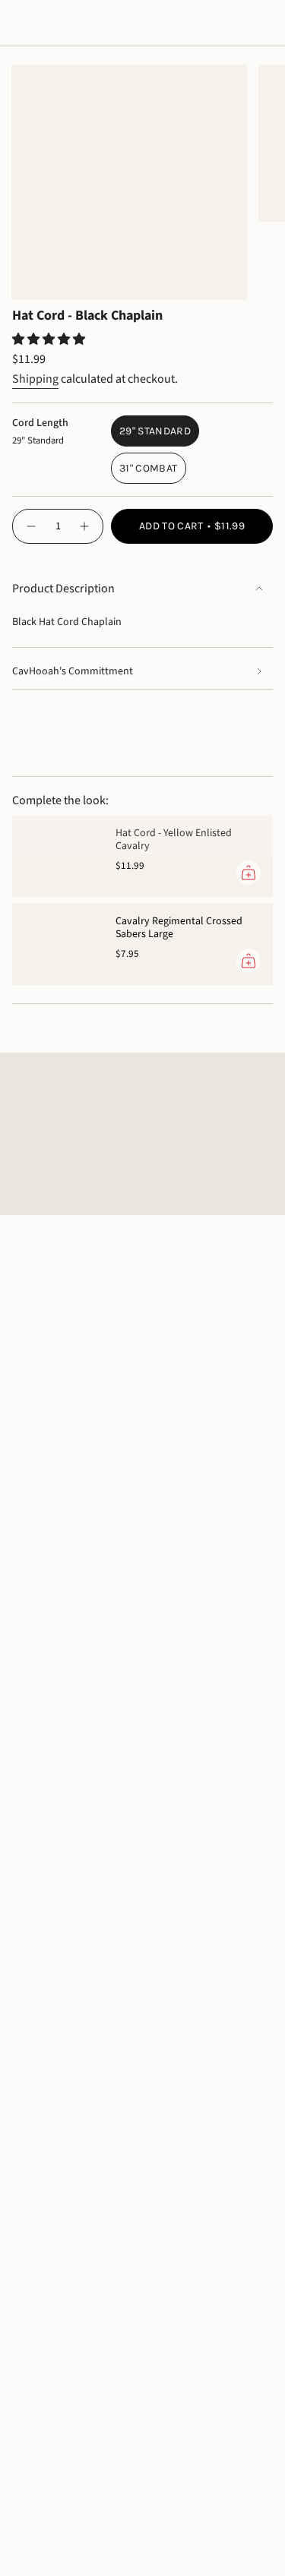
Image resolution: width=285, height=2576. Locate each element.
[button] (50, 339)
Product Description (63, 589)
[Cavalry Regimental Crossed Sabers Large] (58, 944)
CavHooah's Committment (73, 671)
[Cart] (264, 24)
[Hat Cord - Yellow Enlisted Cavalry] (58, 856)
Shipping (35, 379)
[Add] (249, 873)
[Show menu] (20, 24)
